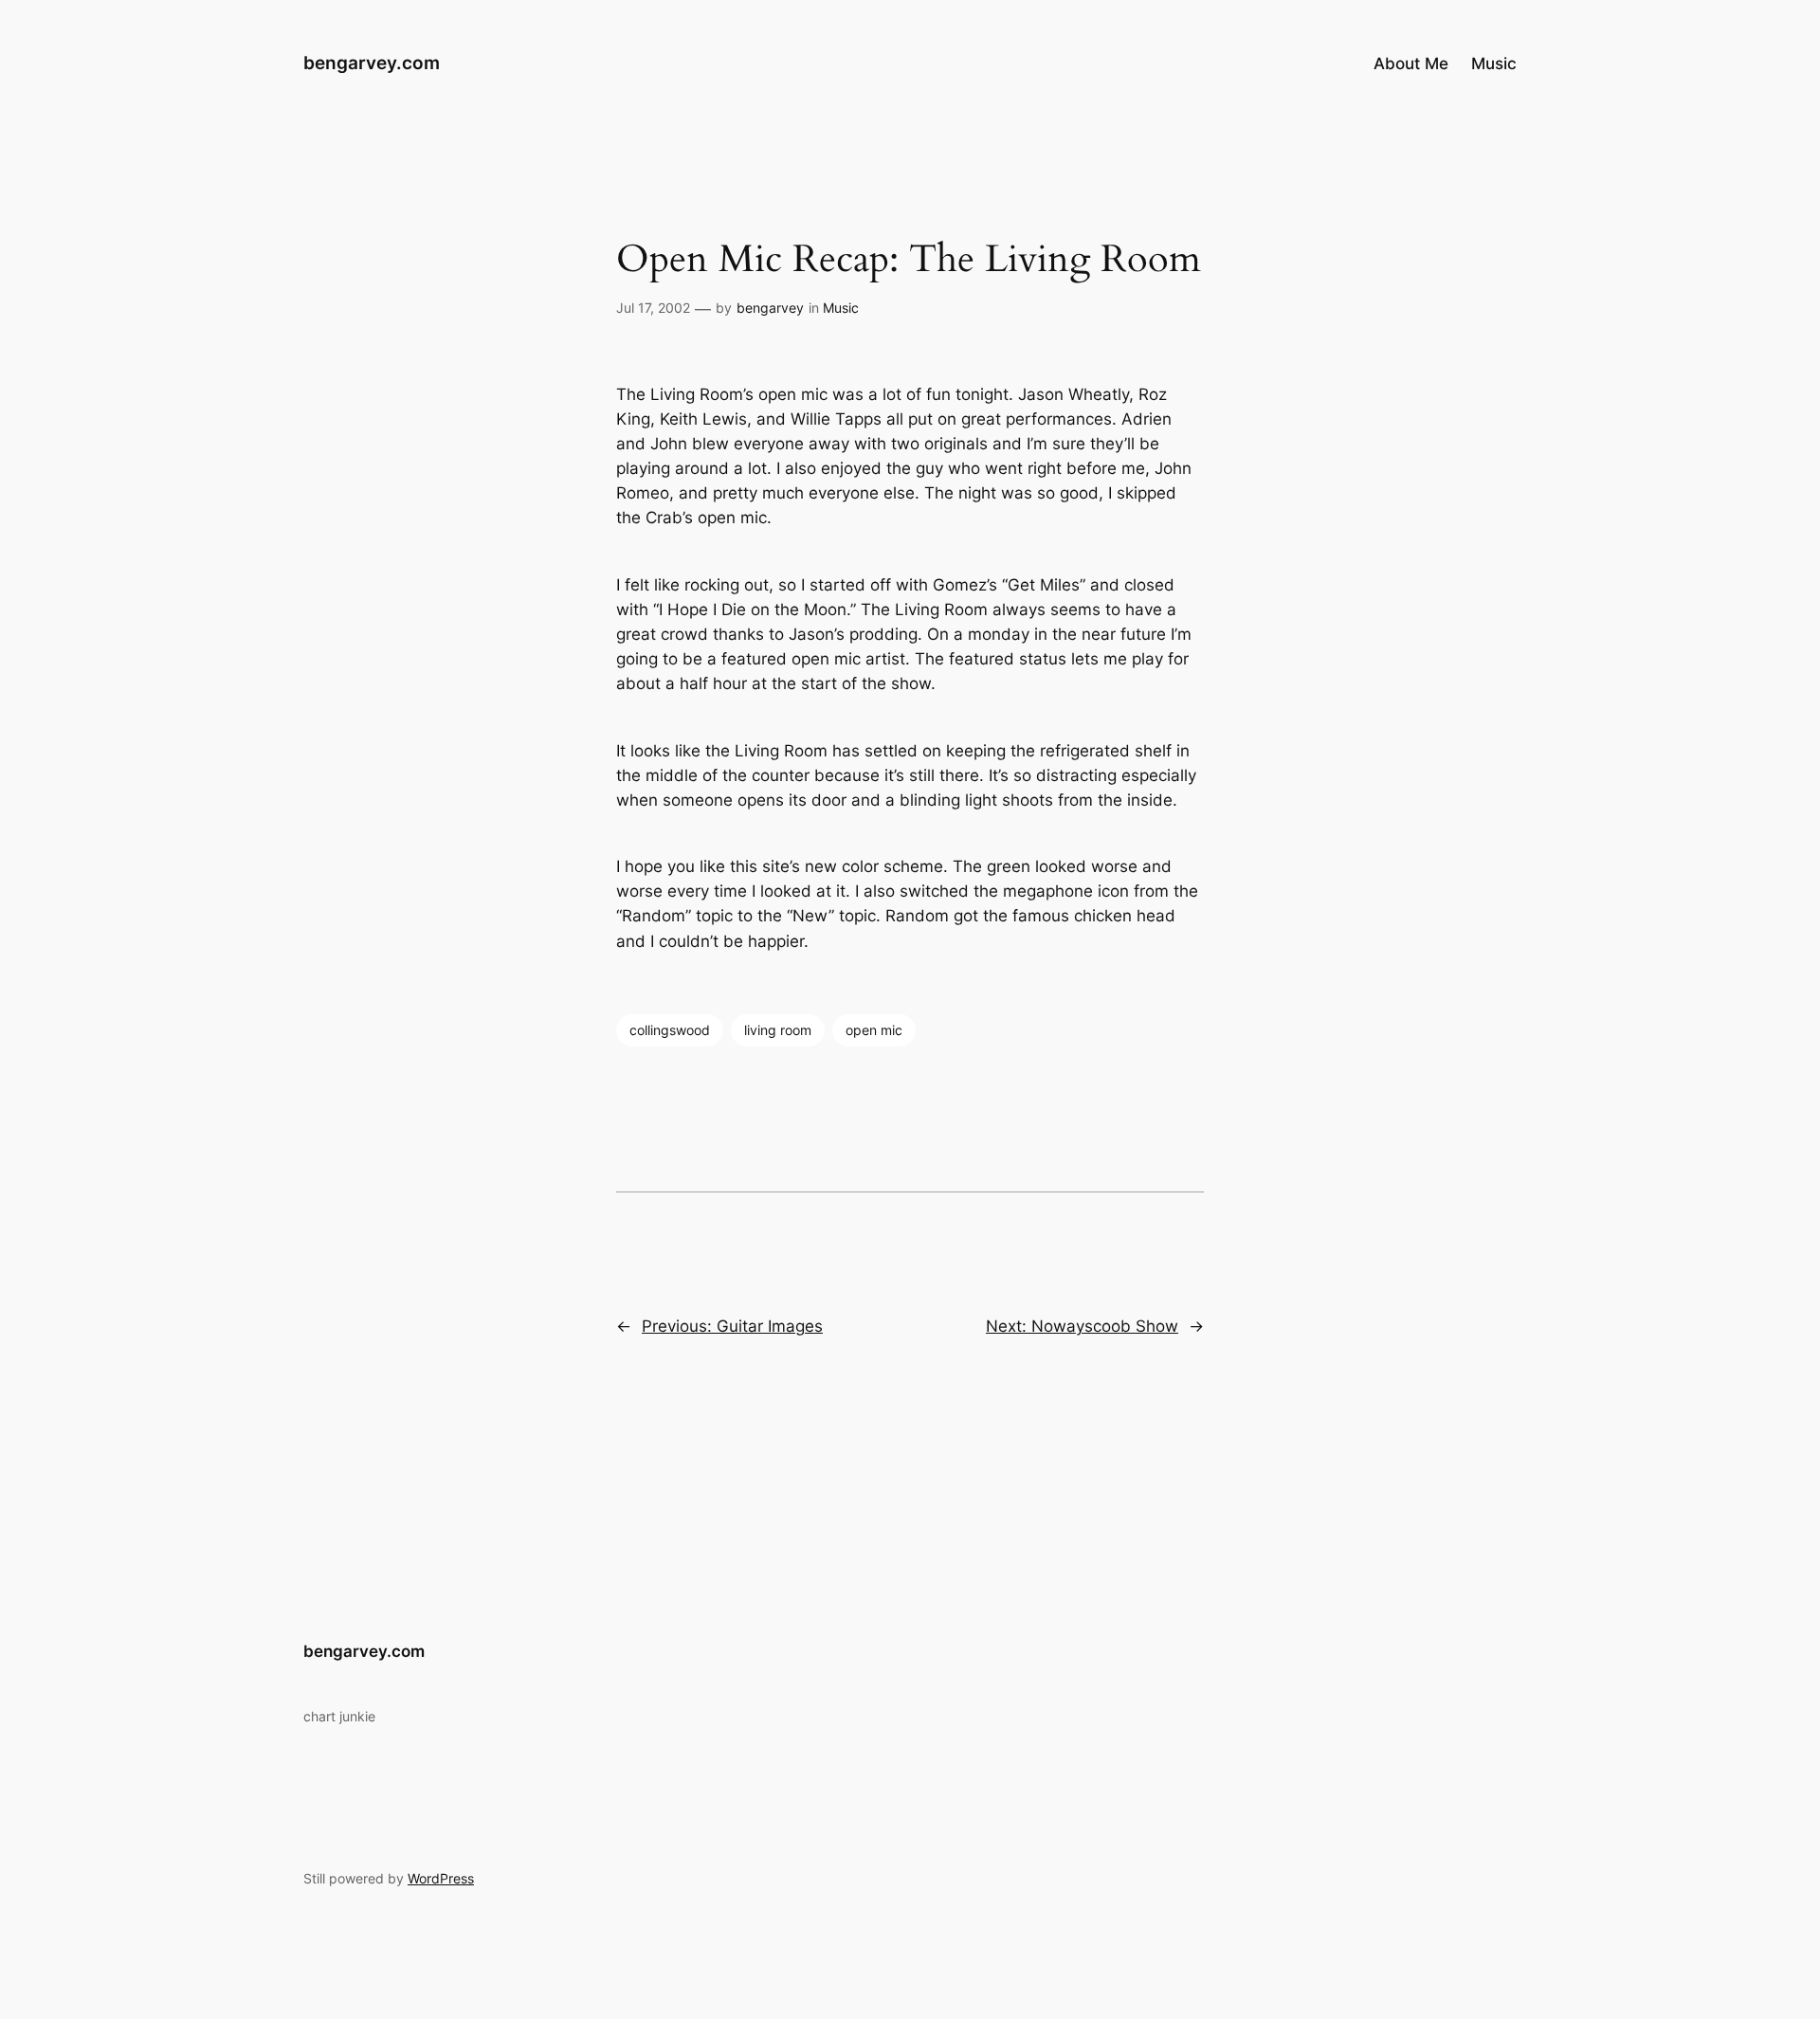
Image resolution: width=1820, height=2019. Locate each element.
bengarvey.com (372, 63)
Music (841, 308)
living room (778, 1030)
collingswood (670, 1030)
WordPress (441, 1878)
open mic (874, 1030)
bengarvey (770, 308)
